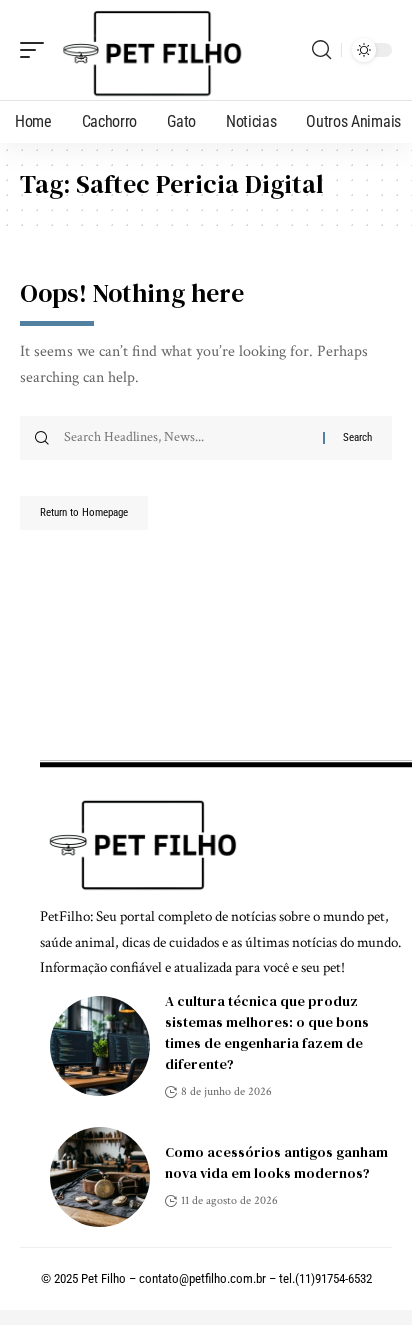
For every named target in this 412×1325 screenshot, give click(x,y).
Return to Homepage (84, 512)
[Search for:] (186, 438)
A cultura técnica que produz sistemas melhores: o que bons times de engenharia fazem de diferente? (267, 1032)
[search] (321, 50)
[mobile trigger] (37, 50)
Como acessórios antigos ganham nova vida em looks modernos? (276, 1162)
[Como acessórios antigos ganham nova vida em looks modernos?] (100, 1177)
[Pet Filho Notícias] (149, 50)
